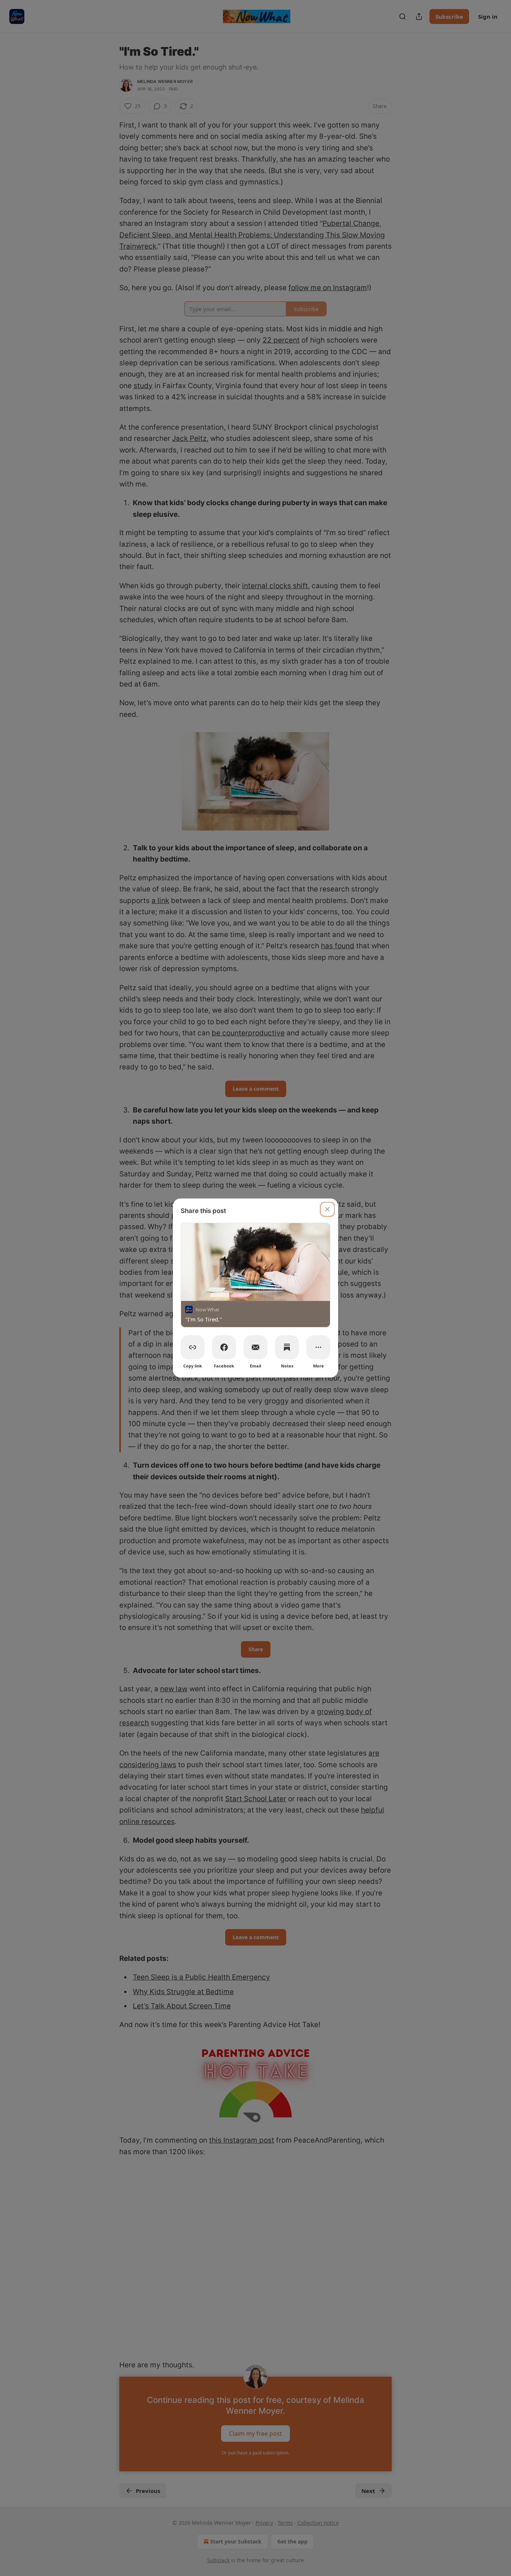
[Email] (255, 1347)
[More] (318, 1347)
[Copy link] (193, 1347)
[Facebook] (224, 1347)
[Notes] (287, 1347)
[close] (327, 1209)
